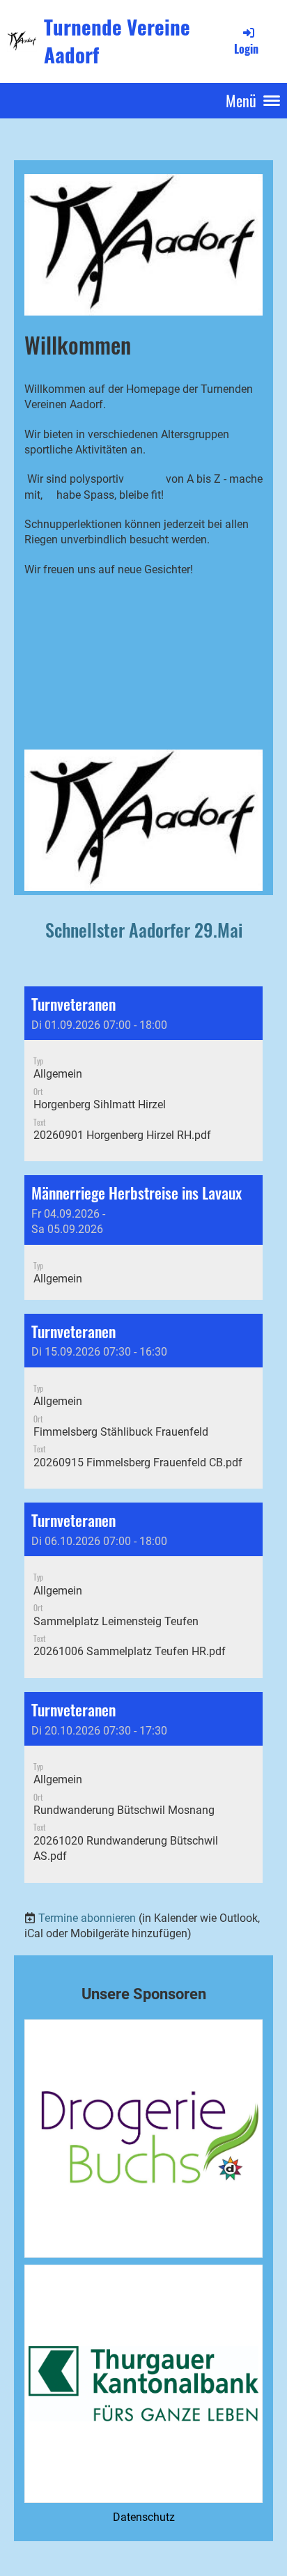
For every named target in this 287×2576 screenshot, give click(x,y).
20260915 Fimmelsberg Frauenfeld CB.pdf (138, 1462)
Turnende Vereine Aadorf (117, 41)
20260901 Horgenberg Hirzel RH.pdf (122, 1135)
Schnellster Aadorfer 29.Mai (144, 930)
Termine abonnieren (87, 1918)
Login (246, 49)
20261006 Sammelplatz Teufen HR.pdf (130, 1651)
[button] (143, 1074)
